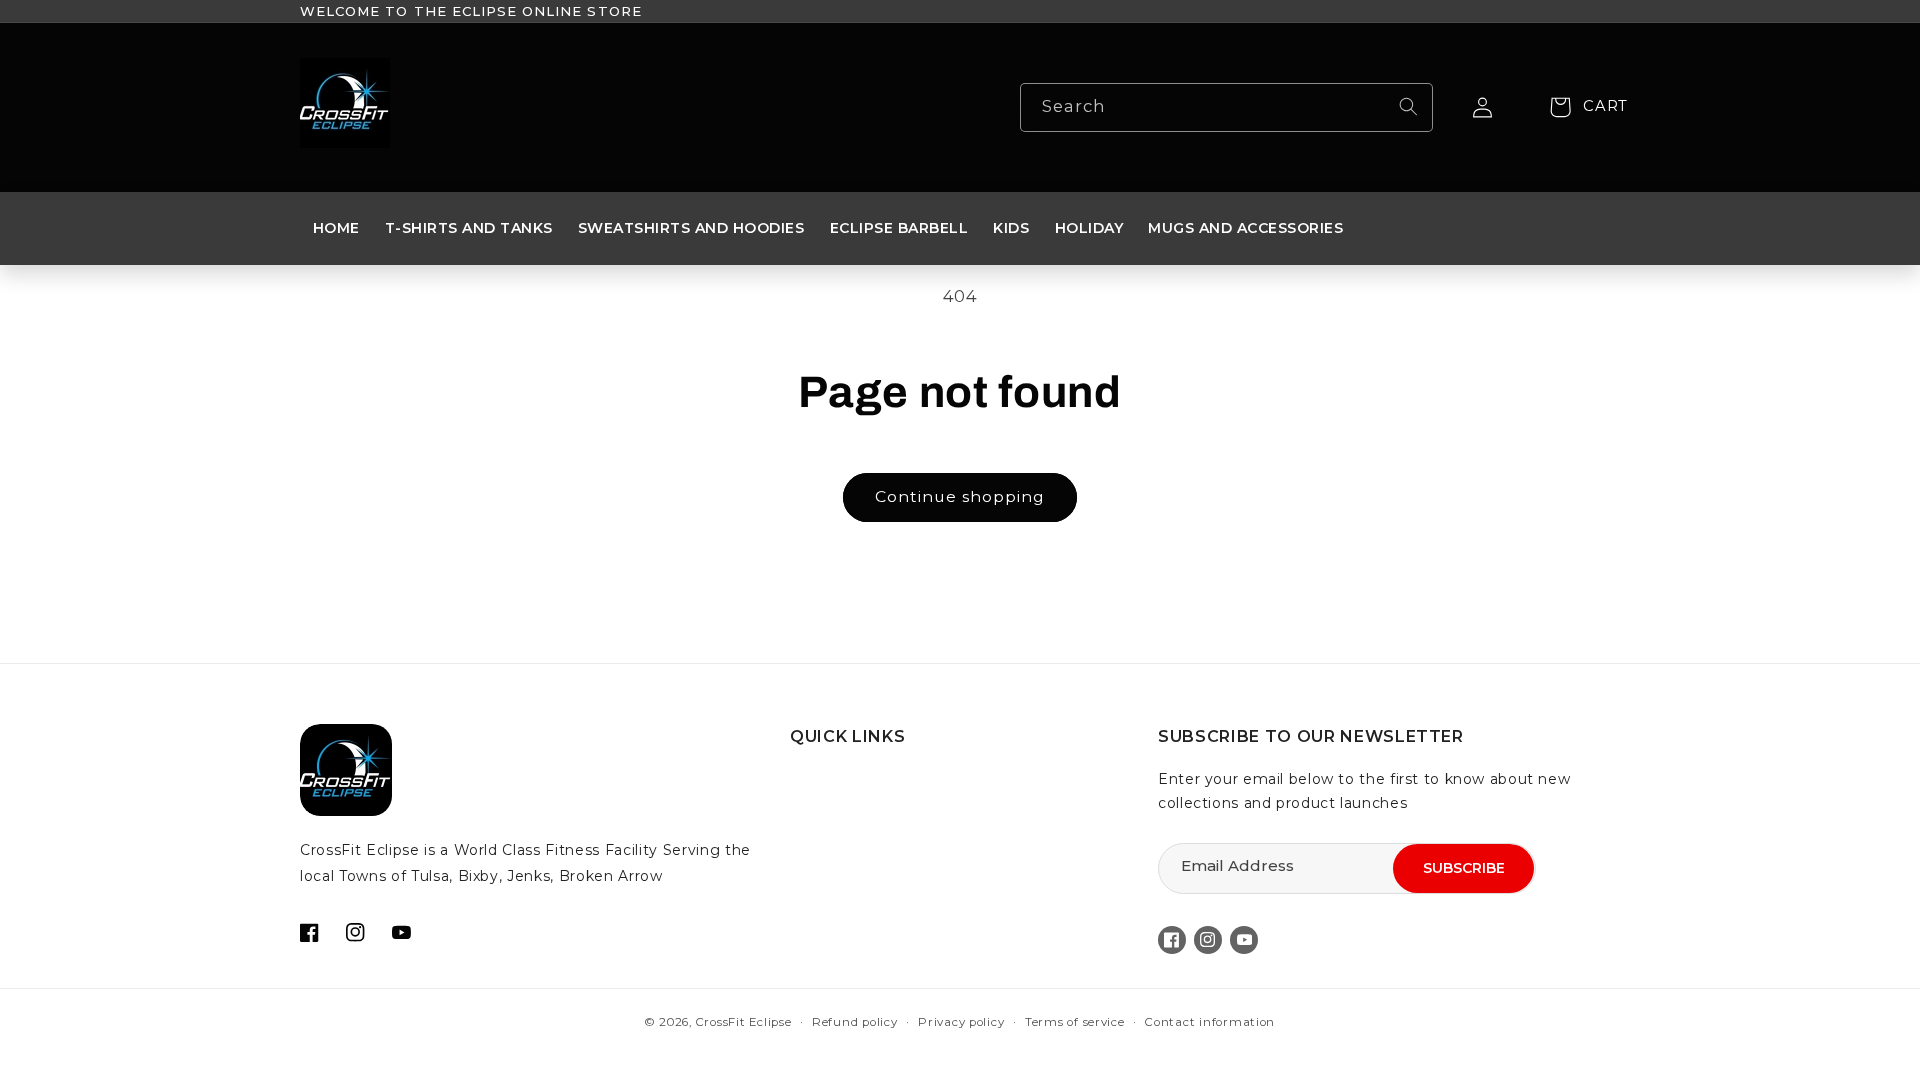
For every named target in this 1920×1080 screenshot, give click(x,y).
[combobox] (1226, 107)
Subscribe (1464, 868)
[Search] (1408, 107)
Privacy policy (961, 1022)
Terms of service (1075, 1022)
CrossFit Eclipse (744, 1022)
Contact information (1210, 1022)
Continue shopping (960, 496)
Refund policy (855, 1022)
